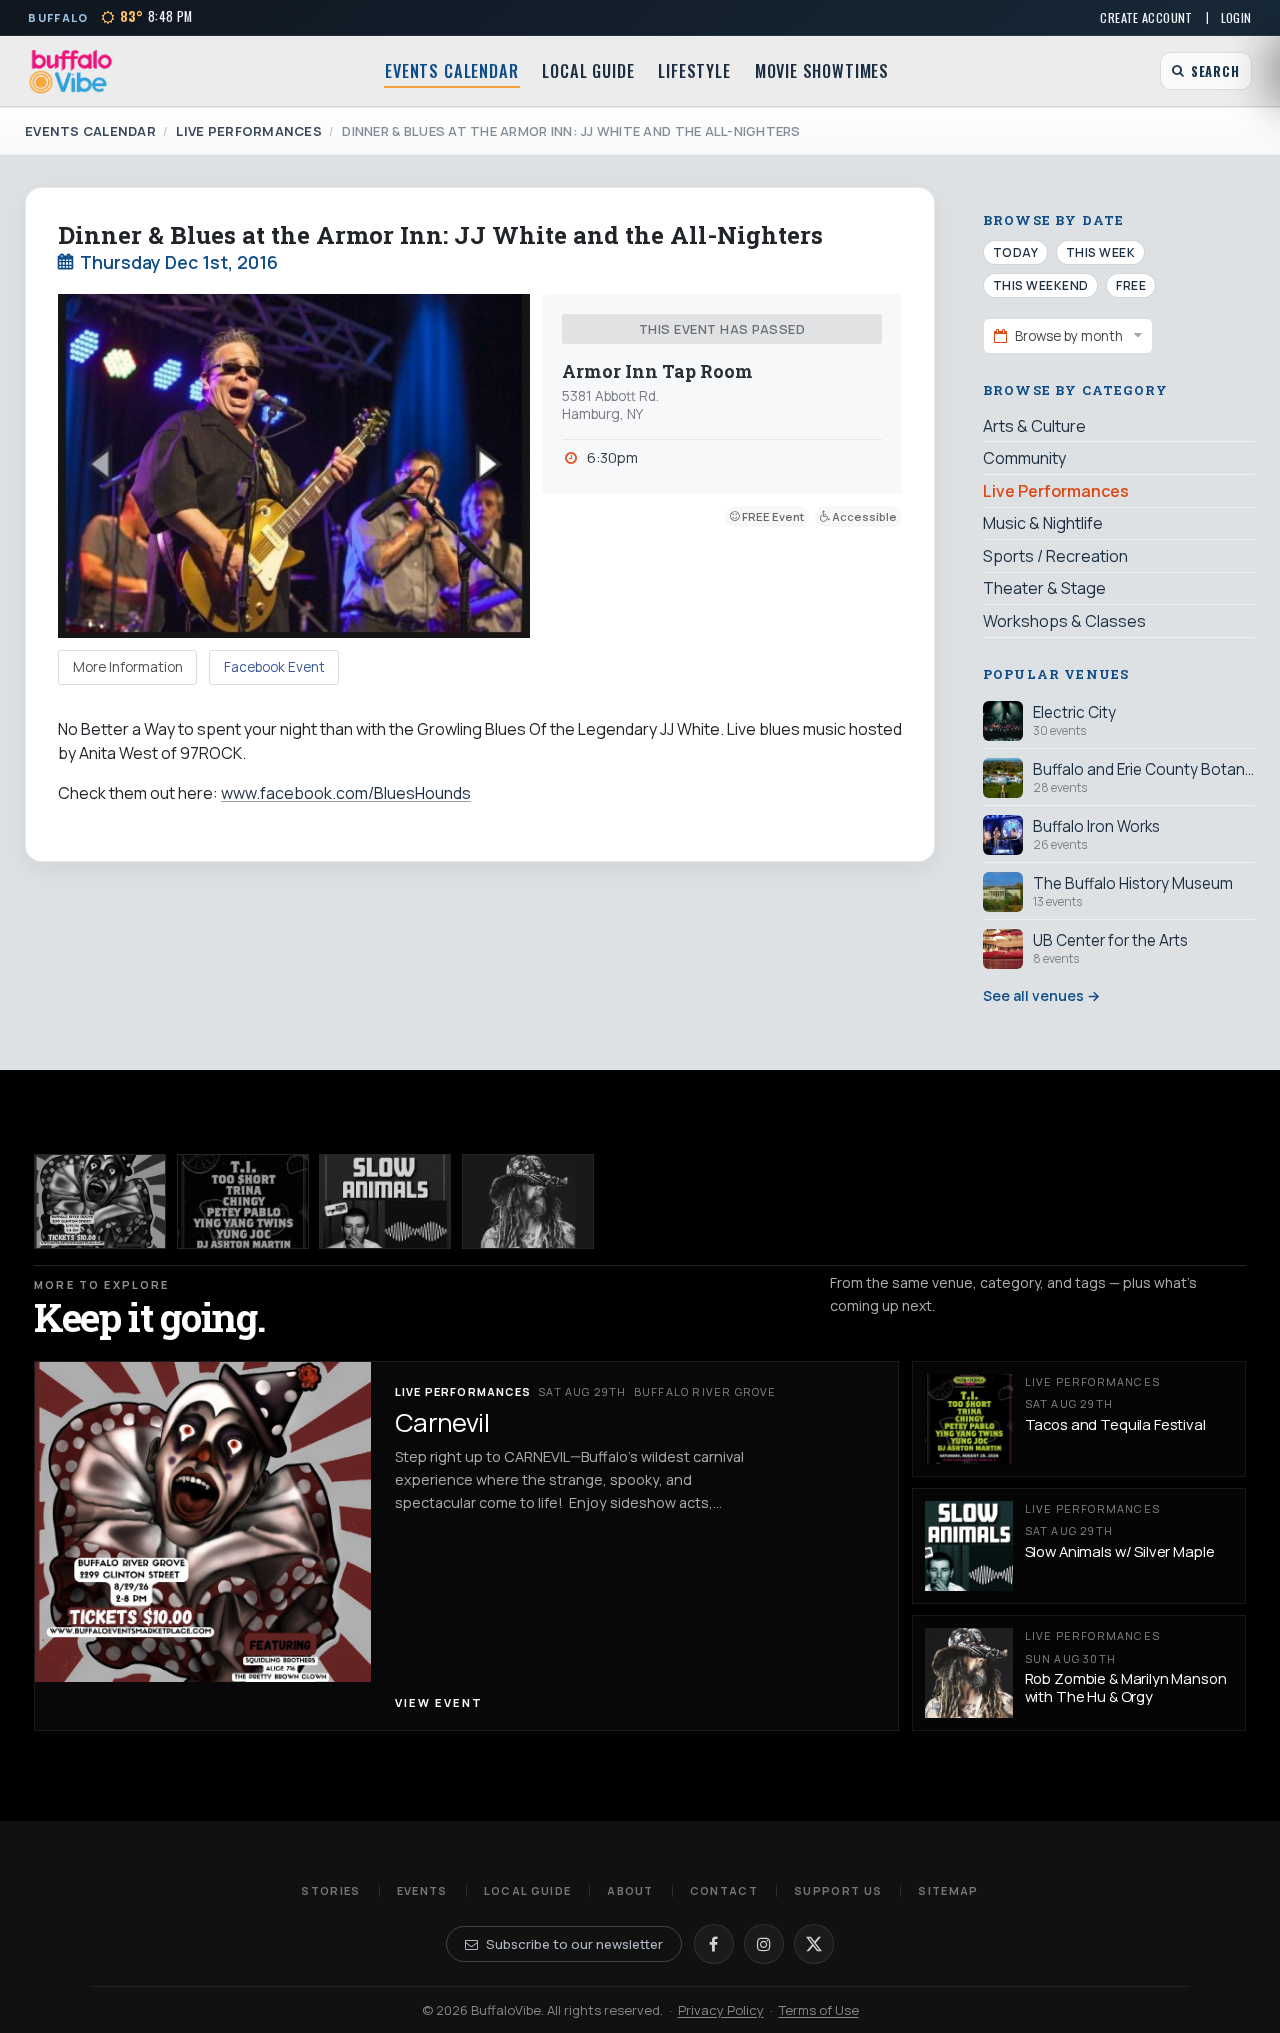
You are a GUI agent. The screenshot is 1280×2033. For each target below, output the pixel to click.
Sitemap (948, 1890)
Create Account (1146, 17)
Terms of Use (819, 2010)
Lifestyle (694, 71)
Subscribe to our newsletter (574, 1944)
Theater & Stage (1044, 588)
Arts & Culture (1034, 426)
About (630, 1890)
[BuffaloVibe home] (71, 71)
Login (1236, 17)
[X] (814, 1944)
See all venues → (1041, 995)
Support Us (838, 1890)
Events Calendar (451, 71)
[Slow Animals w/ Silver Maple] (385, 1201)
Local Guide (588, 71)
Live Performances (248, 131)
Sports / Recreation (1055, 556)
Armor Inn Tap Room (657, 371)
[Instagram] (764, 1944)
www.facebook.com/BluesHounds (346, 793)
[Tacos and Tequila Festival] (243, 1201)
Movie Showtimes (822, 71)
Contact (724, 1890)
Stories (330, 1890)
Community (1024, 458)
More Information (128, 667)
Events (422, 1890)
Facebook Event (274, 667)
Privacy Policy (721, 2010)
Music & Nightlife (1043, 523)
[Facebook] (714, 1944)
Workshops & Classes (1064, 621)
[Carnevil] (100, 1201)
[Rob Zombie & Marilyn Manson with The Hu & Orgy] (528, 1201)
